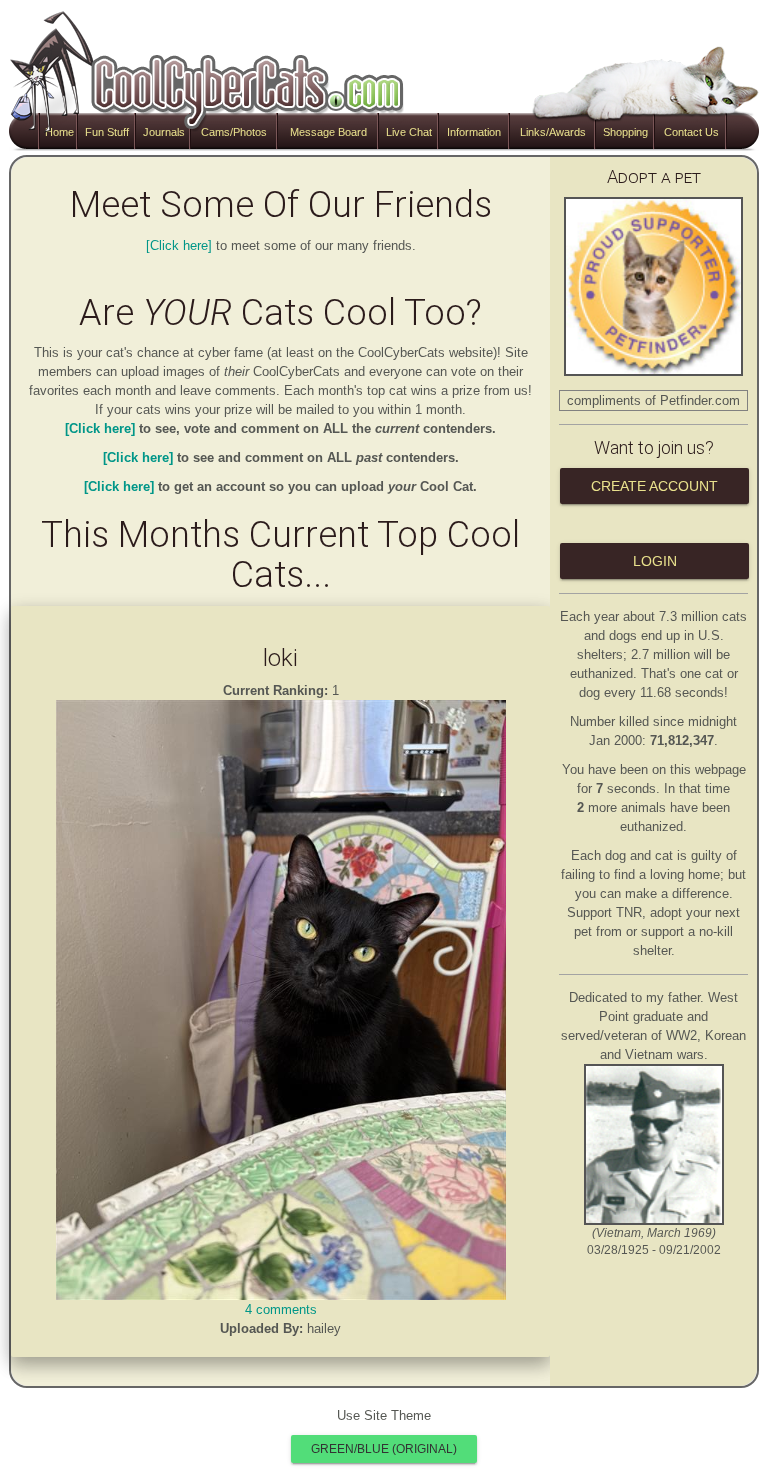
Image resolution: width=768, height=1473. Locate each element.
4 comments (281, 1309)
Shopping (625, 132)
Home (59, 132)
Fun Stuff (107, 132)
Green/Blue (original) (384, 1449)
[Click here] (179, 245)
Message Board (328, 132)
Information (474, 132)
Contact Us (691, 132)
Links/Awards (553, 132)
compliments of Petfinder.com (653, 400)
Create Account (654, 486)
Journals (164, 132)
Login (655, 561)
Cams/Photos (234, 132)
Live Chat (409, 132)
